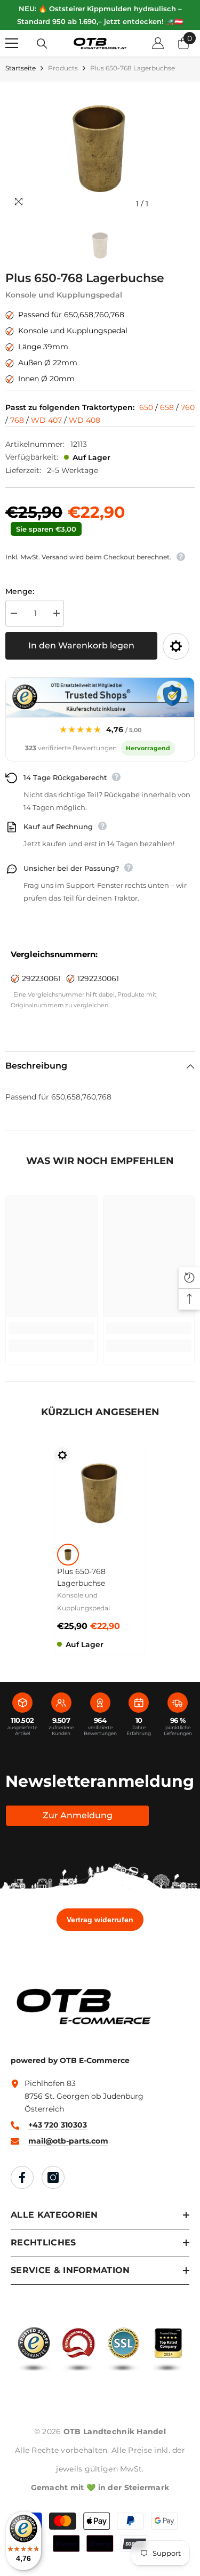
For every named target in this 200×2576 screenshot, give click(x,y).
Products (63, 68)
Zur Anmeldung (78, 1815)
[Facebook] (22, 2177)
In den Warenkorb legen (81, 645)
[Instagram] (53, 2177)
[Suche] (42, 44)
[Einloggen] (158, 43)
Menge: (20, 591)
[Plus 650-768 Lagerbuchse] (100, 1493)
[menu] (12, 43)
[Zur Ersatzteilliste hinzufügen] (176, 646)
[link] (51, 1328)
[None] (68, 1555)
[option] (100, 148)
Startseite (21, 68)
